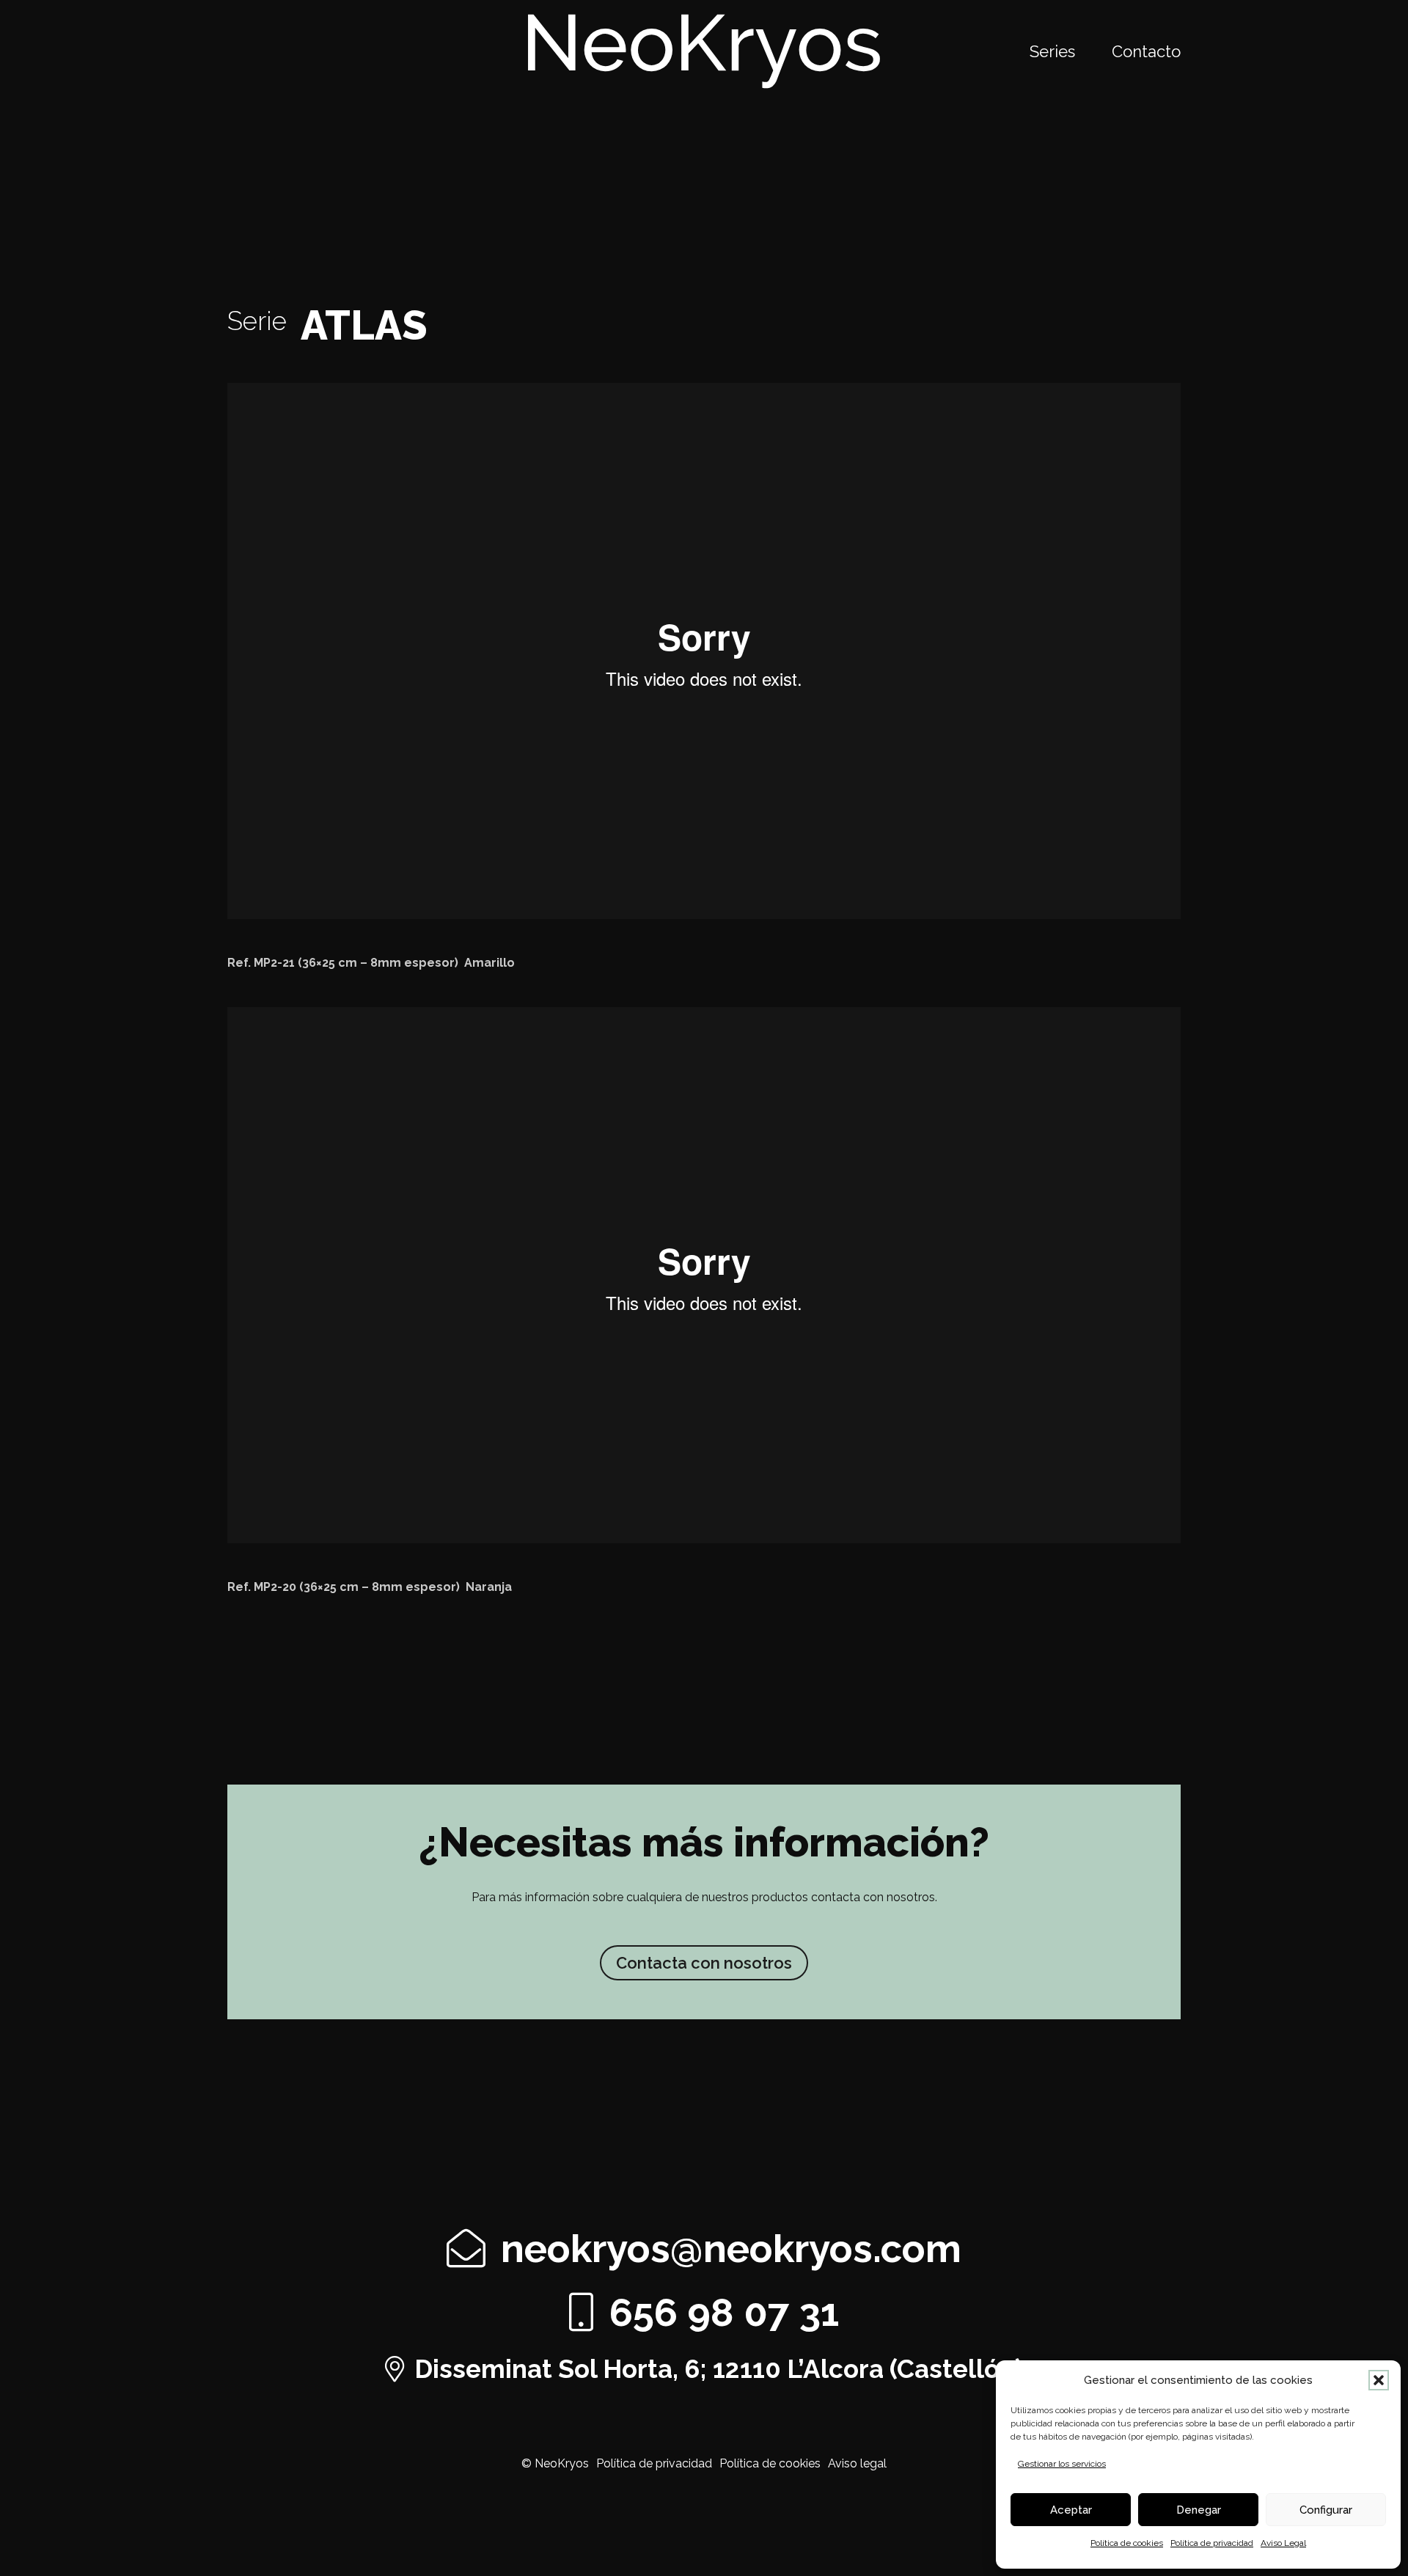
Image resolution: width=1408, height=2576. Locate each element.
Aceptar (1071, 2510)
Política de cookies (1127, 2543)
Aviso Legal (1283, 2543)
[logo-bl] (704, 51)
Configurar (1326, 2510)
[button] (1379, 2380)
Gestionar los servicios (1062, 2464)
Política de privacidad (1212, 2543)
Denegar (1199, 2510)
